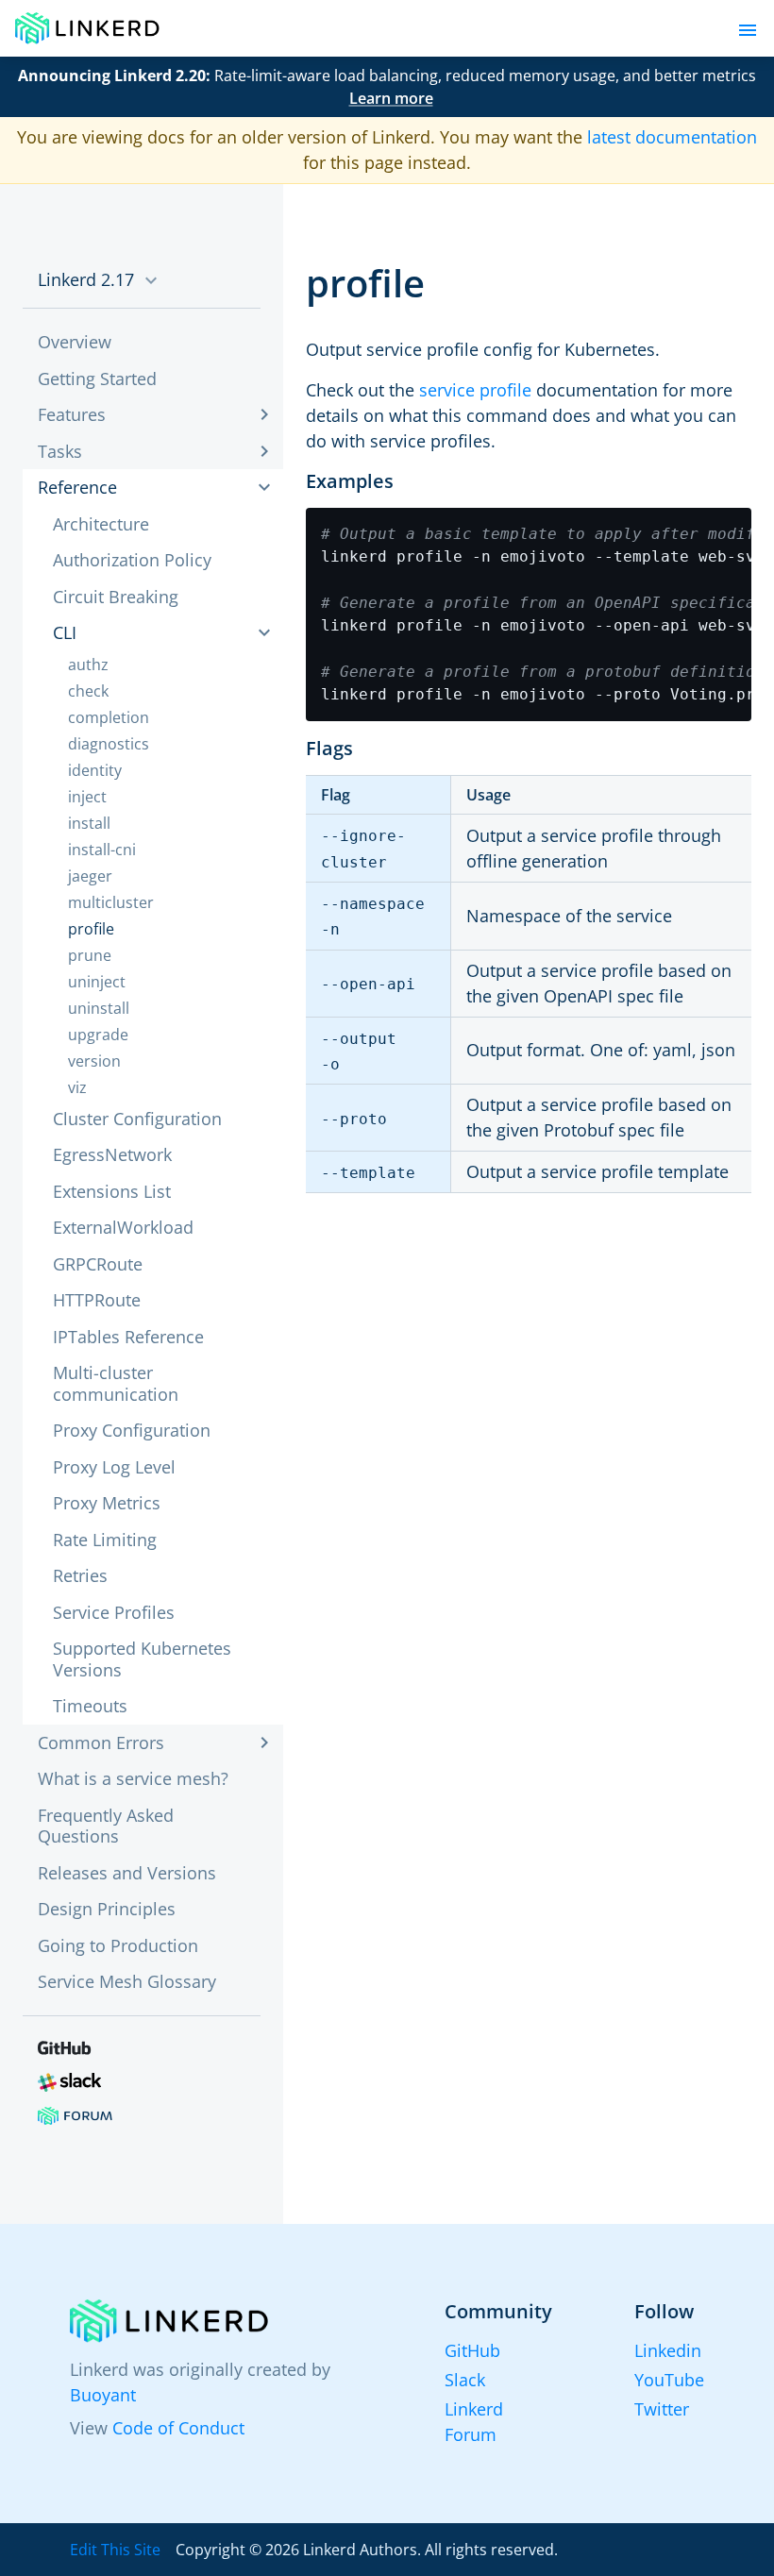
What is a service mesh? (133, 1778)
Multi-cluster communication (116, 1383)
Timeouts (90, 1706)
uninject (97, 982)
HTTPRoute (97, 1300)
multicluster (111, 902)
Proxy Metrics (107, 1503)
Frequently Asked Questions (106, 1826)
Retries (80, 1575)
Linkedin (668, 2350)
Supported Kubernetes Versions (142, 1659)
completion (109, 717)
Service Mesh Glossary (127, 1981)
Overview (75, 342)
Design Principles (107, 1909)
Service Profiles (114, 1612)
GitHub (472, 2350)
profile (91, 929)
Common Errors (101, 1743)
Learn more (391, 98)
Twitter (662, 2409)
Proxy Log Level (114, 1467)
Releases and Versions (127, 1873)
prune (90, 955)
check (88, 691)
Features (72, 414)
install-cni (102, 850)
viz (77, 1087)
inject (87, 797)
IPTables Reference (128, 1337)
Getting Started (97, 379)
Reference (77, 487)
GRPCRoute (98, 1264)
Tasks (60, 451)
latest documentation (672, 137)
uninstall (99, 1008)
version (94, 1061)
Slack (465, 2380)
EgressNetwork (112, 1154)
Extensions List (112, 1191)
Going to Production (118, 1945)
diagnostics (109, 744)
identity (95, 770)
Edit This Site (115, 2550)
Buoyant (103, 2395)
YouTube (669, 2380)
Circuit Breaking (116, 597)
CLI (65, 632)
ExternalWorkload (123, 1227)
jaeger (90, 876)
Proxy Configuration (132, 1430)
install (89, 823)
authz (88, 665)
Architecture (101, 524)
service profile (475, 390)
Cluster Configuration (137, 1119)
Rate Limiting (105, 1540)
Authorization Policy (132, 560)
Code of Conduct (178, 2428)
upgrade (98, 1035)
